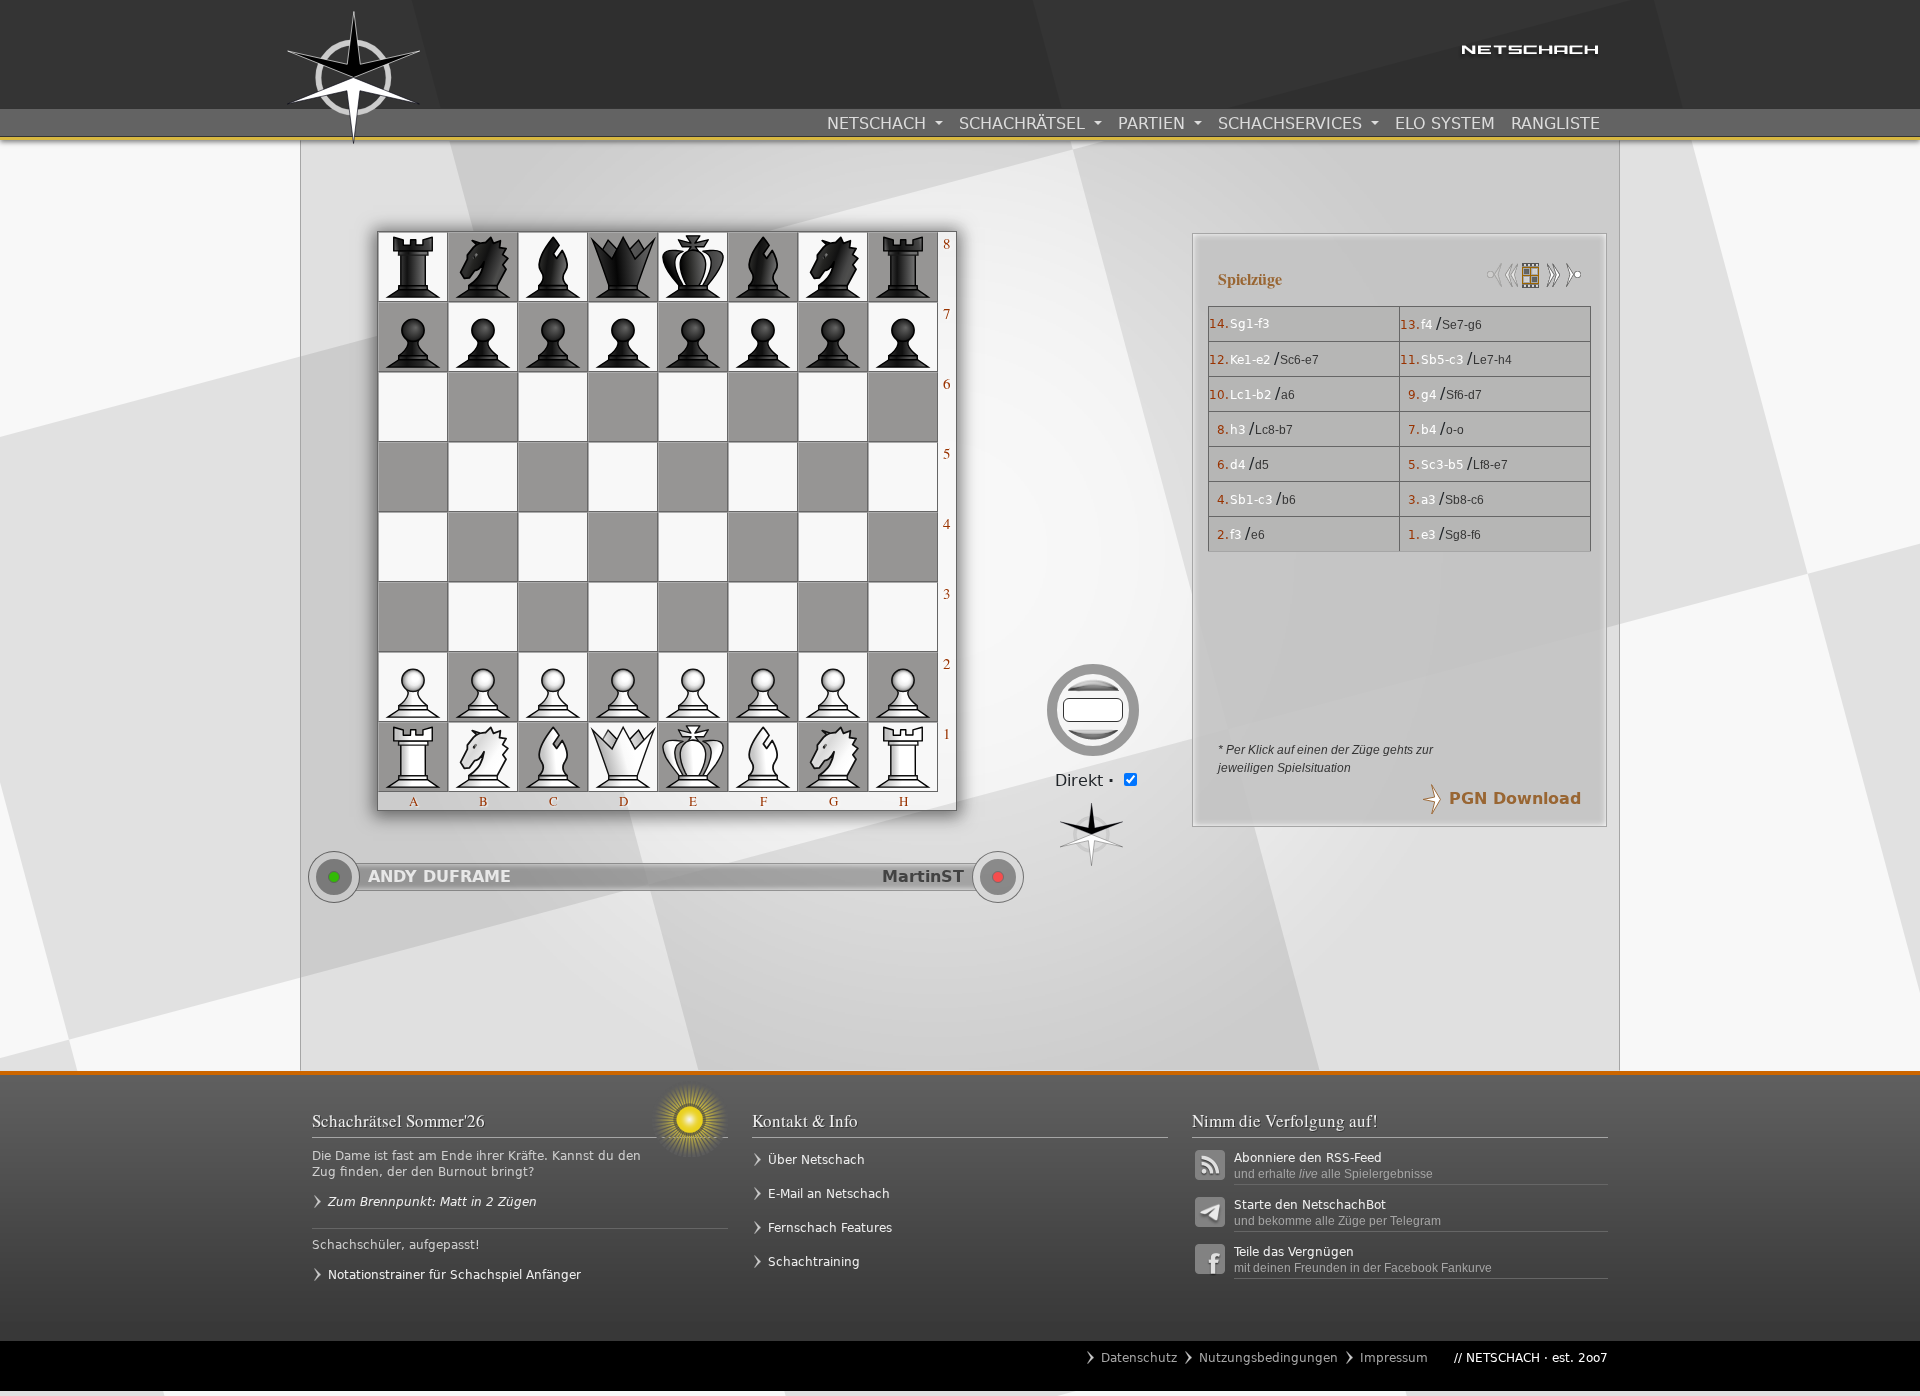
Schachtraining (814, 1262)
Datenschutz (1139, 1358)
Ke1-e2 (1250, 360)
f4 (1427, 325)
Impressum (1394, 1358)
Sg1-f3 (1250, 324)
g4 (1429, 395)
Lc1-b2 (1251, 395)
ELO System (1445, 123)
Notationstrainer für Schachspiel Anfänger (454, 1275)
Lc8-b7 (1274, 430)
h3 (1238, 430)
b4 (1429, 430)
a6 (1288, 395)
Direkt (1084, 780)
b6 (1289, 500)
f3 (1236, 535)
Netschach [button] (879, 123)
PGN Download (1515, 798)
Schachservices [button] (1292, 123)
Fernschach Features (830, 1228)
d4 (1238, 465)
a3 (1428, 500)
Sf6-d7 (1464, 395)
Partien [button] (1154, 123)
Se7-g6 (1462, 325)
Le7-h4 (1492, 360)
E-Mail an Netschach (829, 1194)
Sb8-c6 (1464, 500)
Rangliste (1555, 123)
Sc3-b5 (1442, 465)
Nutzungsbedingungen (1268, 1358)
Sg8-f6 (1463, 535)
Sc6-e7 (1299, 360)
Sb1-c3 (1251, 500)
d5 (1262, 465)
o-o (1455, 430)
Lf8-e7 (1490, 465)
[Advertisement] (740, 986)
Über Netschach (816, 1160)
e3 (1428, 535)
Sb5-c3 (1442, 360)
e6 (1258, 535)
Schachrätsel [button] (1024, 123)
